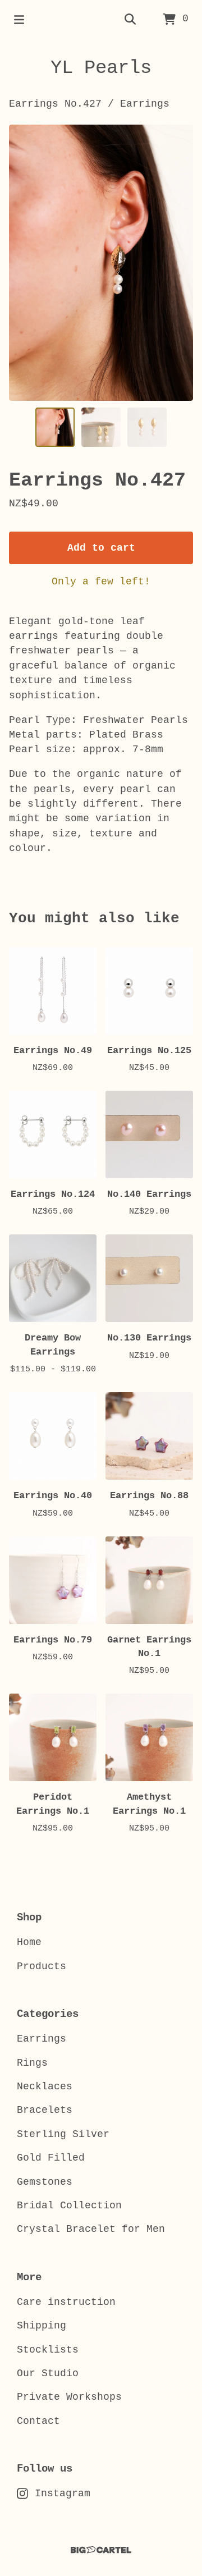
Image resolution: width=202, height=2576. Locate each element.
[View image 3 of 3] (147, 427)
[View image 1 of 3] (55, 427)
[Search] (130, 20)
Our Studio (48, 2373)
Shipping (42, 2326)
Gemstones (45, 2182)
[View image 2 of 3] (101, 427)
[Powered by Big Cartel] (101, 2550)
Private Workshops (69, 2397)
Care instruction (66, 2302)
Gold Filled (51, 2158)
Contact (38, 2421)
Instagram (63, 2493)
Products (42, 1966)
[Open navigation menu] (19, 20)
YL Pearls (101, 68)
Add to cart (101, 548)
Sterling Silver (63, 2134)
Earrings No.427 (55, 104)
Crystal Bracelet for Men (91, 2229)
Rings (32, 2063)
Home (29, 1942)
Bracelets (45, 2110)
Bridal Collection (69, 2206)
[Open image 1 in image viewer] (101, 263)
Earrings (145, 104)
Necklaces (45, 2087)
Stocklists (48, 2350)
